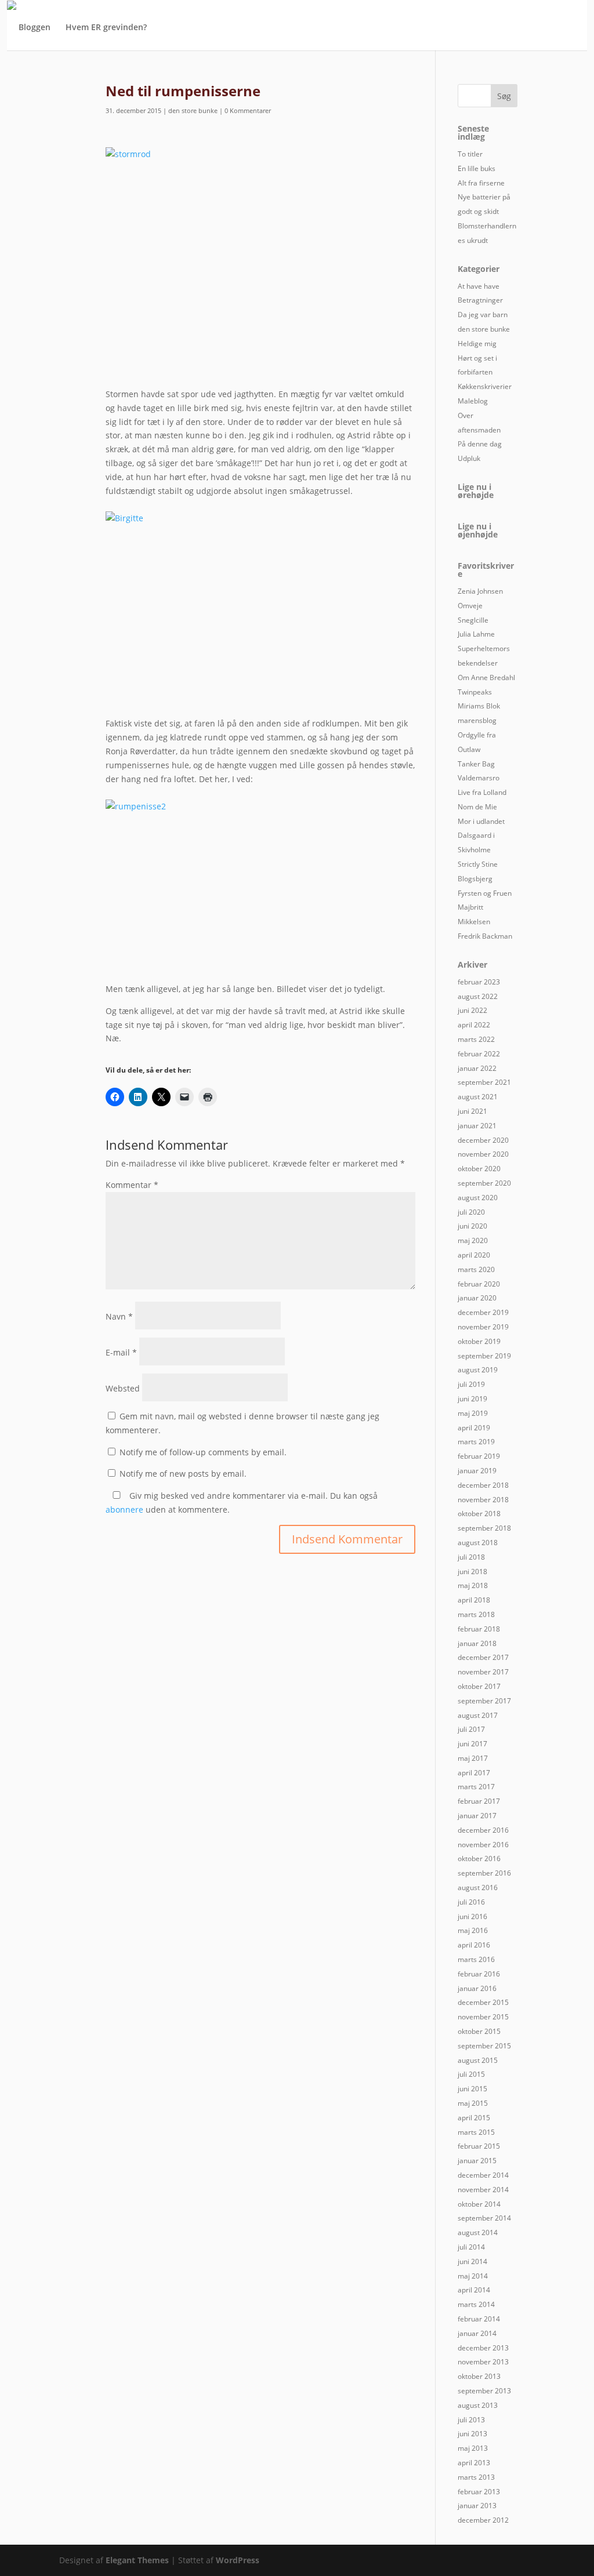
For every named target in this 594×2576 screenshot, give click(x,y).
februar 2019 (479, 1456)
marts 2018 (476, 1614)
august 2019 (478, 1370)
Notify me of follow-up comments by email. (203, 1452)
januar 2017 (477, 1816)
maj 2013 (473, 2448)
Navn (119, 1316)
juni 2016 (472, 1916)
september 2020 (484, 1183)
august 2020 (478, 1198)
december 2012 (483, 2520)
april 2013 (474, 2463)
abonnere (124, 1509)
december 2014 (483, 2175)
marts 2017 (476, 1787)
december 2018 (483, 1485)
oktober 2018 (479, 1514)
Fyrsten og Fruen (485, 893)
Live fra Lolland (482, 792)
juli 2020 (471, 1212)
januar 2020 (477, 1298)
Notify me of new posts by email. (183, 1474)
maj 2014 (473, 2276)
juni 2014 (472, 2261)
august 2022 (478, 996)
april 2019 (474, 1428)
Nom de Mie (477, 807)
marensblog (477, 720)
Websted (123, 1388)
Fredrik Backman (485, 936)
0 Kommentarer (248, 110)
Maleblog (473, 401)
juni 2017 (472, 1744)
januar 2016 (477, 1988)
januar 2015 (477, 2161)
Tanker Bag (476, 764)
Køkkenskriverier (485, 386)
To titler (470, 154)
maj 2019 (473, 1413)
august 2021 (478, 1097)
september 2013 (484, 2391)
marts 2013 (476, 2477)
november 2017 (483, 1672)
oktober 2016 (479, 1859)
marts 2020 (476, 1269)
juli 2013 (471, 2420)
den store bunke (193, 110)
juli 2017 (471, 1729)
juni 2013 (472, 2434)
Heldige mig (477, 344)
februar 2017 (479, 1801)
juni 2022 (472, 1010)
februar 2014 (479, 2319)
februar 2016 (479, 1974)
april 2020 (474, 1255)
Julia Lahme (476, 634)
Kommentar (132, 1185)
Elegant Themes (137, 2560)
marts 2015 (476, 2132)
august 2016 (478, 1888)
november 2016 (483, 1845)
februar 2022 (479, 1054)
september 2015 (484, 2046)
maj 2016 (473, 1930)
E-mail (121, 1352)
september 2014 (484, 2218)
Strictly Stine (478, 864)
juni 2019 (472, 1399)
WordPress (238, 2560)
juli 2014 (471, 2247)
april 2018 (474, 1600)
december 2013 (483, 2348)
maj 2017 (473, 1758)
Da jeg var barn (483, 315)
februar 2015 (479, 2146)
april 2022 (474, 1025)
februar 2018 (479, 1629)
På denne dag (480, 444)
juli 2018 (471, 1557)
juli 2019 (471, 1384)
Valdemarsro (479, 778)
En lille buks (477, 168)
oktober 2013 (479, 2376)
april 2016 (474, 1945)
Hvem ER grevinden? (106, 28)
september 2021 (484, 1082)
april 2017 (474, 1773)
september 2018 (484, 1528)
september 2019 (484, 1356)
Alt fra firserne (481, 183)
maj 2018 (473, 1585)
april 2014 (474, 2290)
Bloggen (35, 28)
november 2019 (483, 1327)
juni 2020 (472, 1226)
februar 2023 (479, 982)
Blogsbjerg (475, 879)
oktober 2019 (479, 1341)
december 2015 (483, 2002)
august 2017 (478, 1715)
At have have (479, 286)
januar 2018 (477, 1643)
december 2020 (483, 1140)
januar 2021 (477, 1126)
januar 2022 (477, 1068)
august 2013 (478, 2405)
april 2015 (474, 2118)
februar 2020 (479, 1284)
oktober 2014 (479, 2204)
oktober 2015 (479, 2031)
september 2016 (484, 1873)
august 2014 (478, 2232)
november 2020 (483, 1154)
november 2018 (483, 1500)
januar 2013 (477, 2506)
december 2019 (483, 1312)
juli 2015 (471, 2074)
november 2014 (483, 2190)
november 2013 (483, 2362)
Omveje (470, 606)
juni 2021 (472, 1111)
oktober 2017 (479, 1686)
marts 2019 (476, 1442)
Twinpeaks (475, 692)
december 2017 (483, 1657)
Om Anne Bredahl (486, 677)
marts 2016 (476, 1959)
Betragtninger (480, 300)
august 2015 (478, 2060)
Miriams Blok (479, 706)
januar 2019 (477, 1471)
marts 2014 (476, 2304)
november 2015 (483, 2017)
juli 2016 (471, 1902)
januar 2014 (477, 2333)
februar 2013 (479, 2492)
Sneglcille (473, 620)
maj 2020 (473, 1240)
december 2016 (483, 1830)
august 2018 (478, 1543)
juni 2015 (472, 2089)
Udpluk (469, 458)
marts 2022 (476, 1039)
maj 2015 (473, 2103)
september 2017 (484, 1701)
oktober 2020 (479, 1169)
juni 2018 (472, 1572)
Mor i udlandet (481, 821)
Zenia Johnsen (480, 591)
